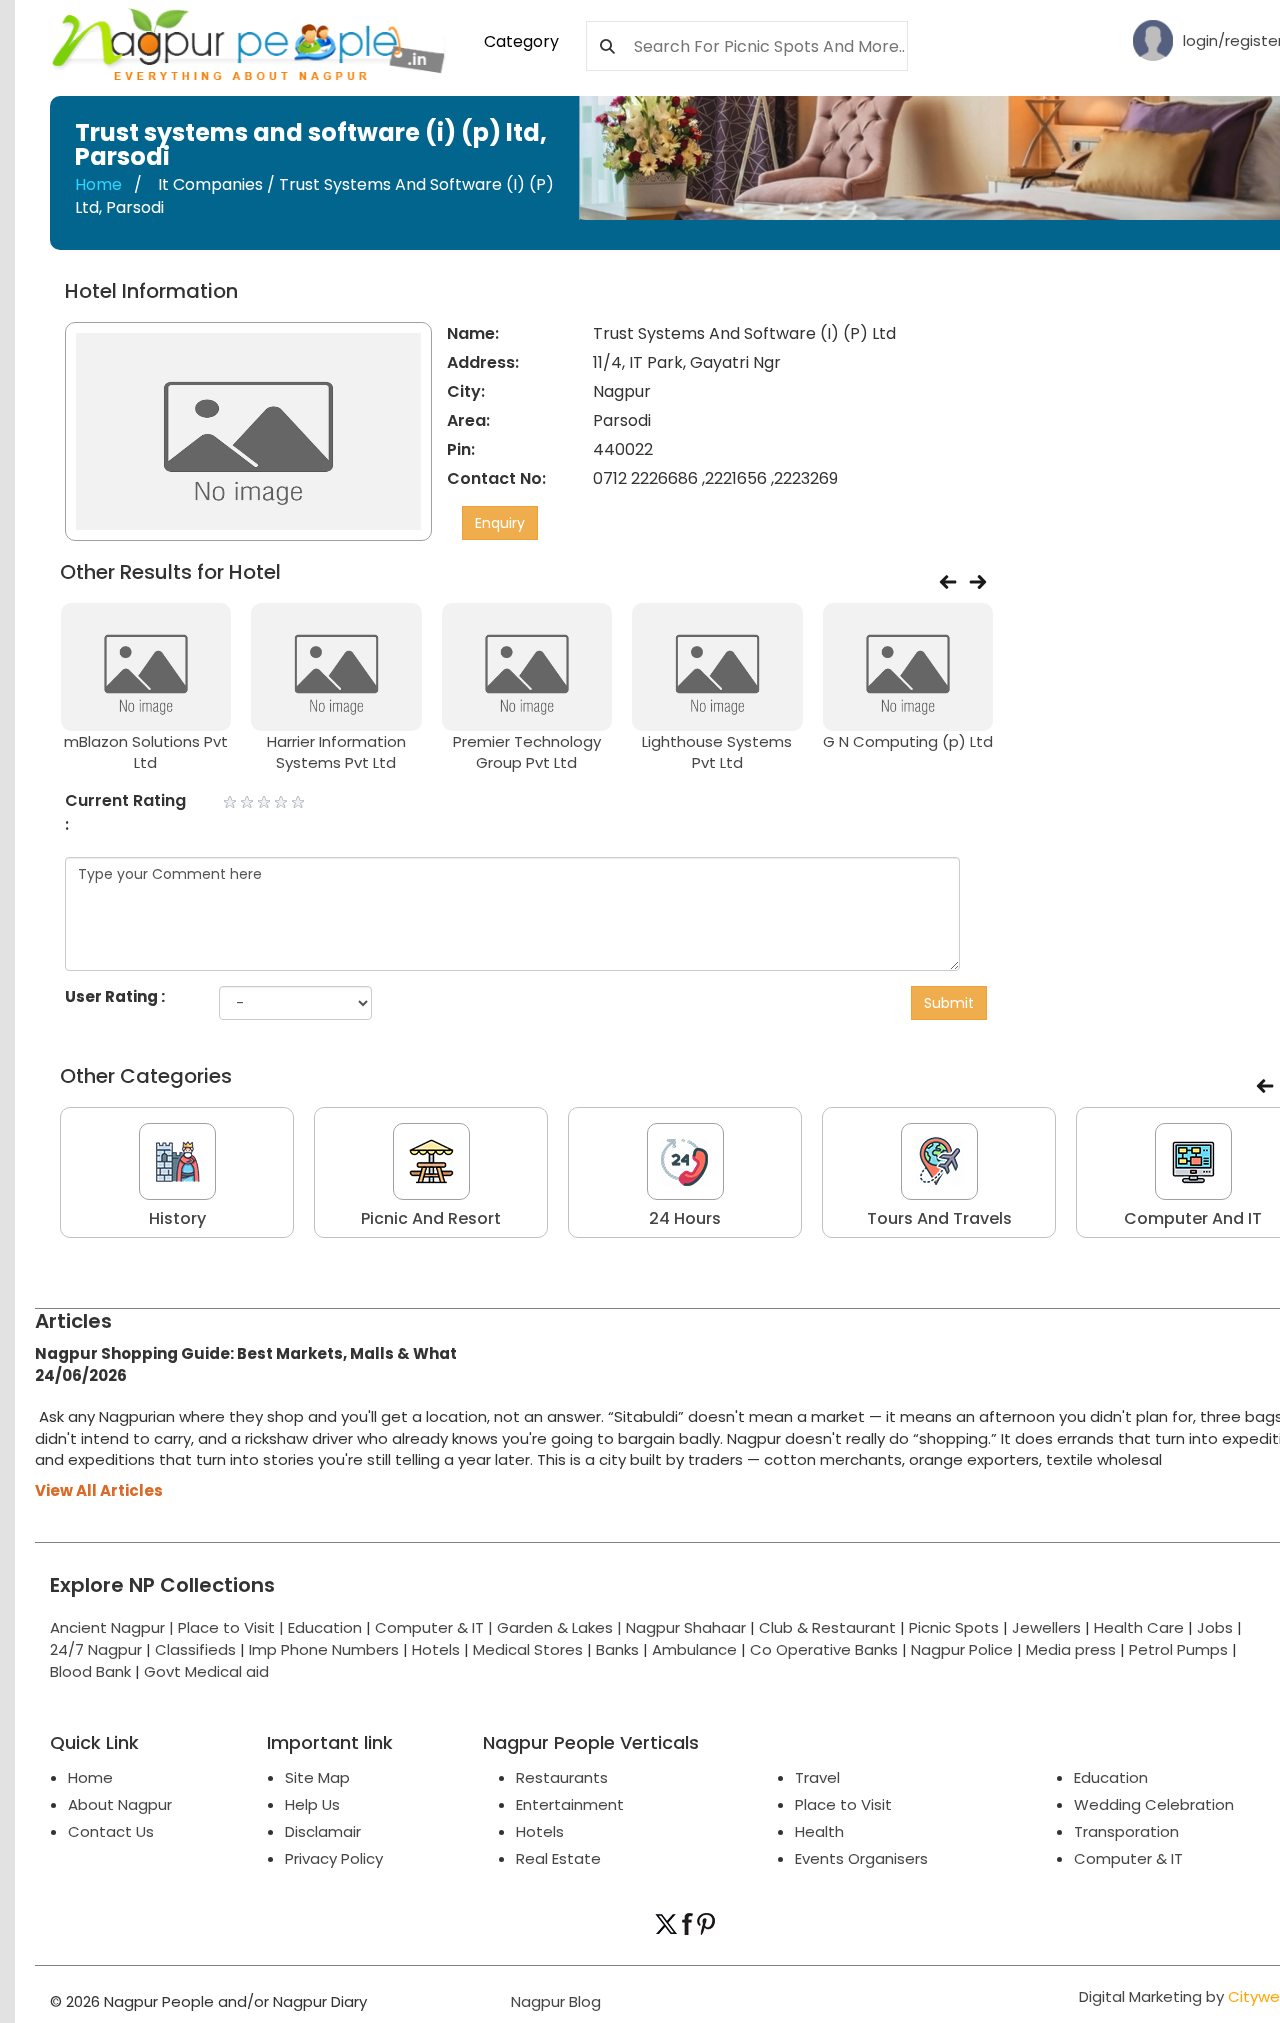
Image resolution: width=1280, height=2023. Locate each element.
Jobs (1215, 1627)
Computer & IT (1128, 1858)
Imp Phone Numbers (324, 1649)
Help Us (312, 1804)
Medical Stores (528, 1649)
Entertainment (570, 1804)
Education (327, 1627)
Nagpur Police (962, 1649)
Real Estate (558, 1858)
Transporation (1126, 1831)
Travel (817, 1777)
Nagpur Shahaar (686, 1627)
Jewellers (1046, 1627)
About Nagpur (120, 1804)
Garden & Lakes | (561, 1627)
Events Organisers (861, 1858)
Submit (949, 1003)
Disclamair (323, 1831)
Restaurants (562, 1777)
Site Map (317, 1777)
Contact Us (111, 1831)
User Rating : (115, 996)
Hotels (436, 1649)
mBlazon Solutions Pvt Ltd (146, 752)
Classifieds (195, 1649)
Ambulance (694, 1649)
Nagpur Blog (554, 2001)
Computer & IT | (436, 1627)
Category (521, 41)
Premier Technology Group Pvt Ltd (527, 752)
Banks (617, 1649)
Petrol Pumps (1178, 1649)
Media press (1071, 1649)
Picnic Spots (954, 1627)
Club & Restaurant (827, 1627)
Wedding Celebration (1154, 1804)
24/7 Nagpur (96, 1649)
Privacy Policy (334, 1858)
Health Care (1139, 1627)
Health (819, 1831)
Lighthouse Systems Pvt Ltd (717, 752)
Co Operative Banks (824, 1649)
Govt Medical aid (206, 1671)
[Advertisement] (1149, 580)
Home (98, 184)
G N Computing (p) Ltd (908, 741)
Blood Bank (90, 1671)
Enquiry (500, 523)
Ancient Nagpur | (114, 1627)
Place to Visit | (233, 1627)
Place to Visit (843, 1804)
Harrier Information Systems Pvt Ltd (336, 752)
